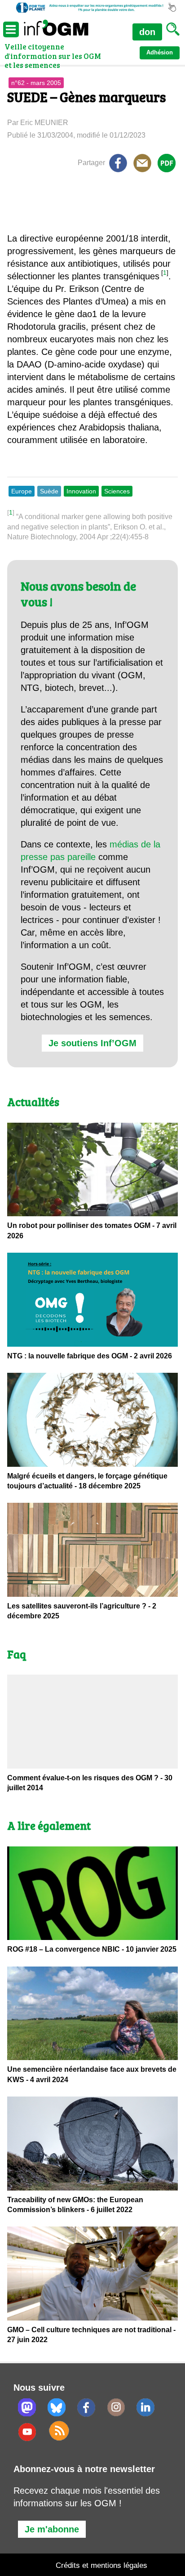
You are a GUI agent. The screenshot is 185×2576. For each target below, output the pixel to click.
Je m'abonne (52, 2529)
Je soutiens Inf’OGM (92, 1043)
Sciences (117, 491)
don (147, 32)
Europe (22, 491)
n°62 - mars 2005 (36, 83)
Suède (49, 491)
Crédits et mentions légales (101, 2565)
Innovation (81, 491)
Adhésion (160, 52)
